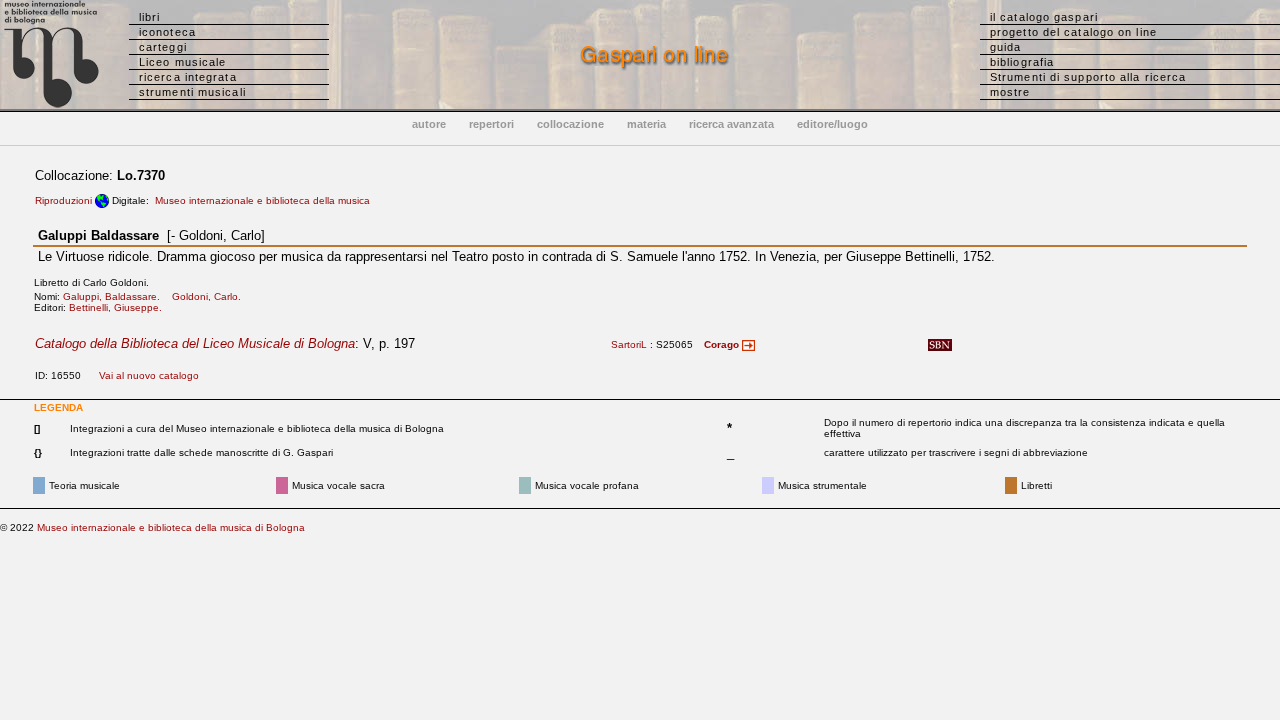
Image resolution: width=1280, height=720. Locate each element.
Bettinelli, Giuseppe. (120, 307)
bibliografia (1022, 62)
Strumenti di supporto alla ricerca (1088, 77)
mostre (1010, 92)
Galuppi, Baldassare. (116, 296)
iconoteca (167, 32)
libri (150, 17)
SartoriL (629, 344)
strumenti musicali (192, 92)
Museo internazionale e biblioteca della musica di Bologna (171, 527)
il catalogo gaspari (1044, 17)
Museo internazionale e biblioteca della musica (262, 200)
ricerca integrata (188, 77)
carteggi (163, 47)
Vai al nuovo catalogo (149, 375)
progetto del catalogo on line (1073, 32)
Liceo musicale (182, 62)
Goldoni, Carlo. (211, 296)
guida (1006, 47)
